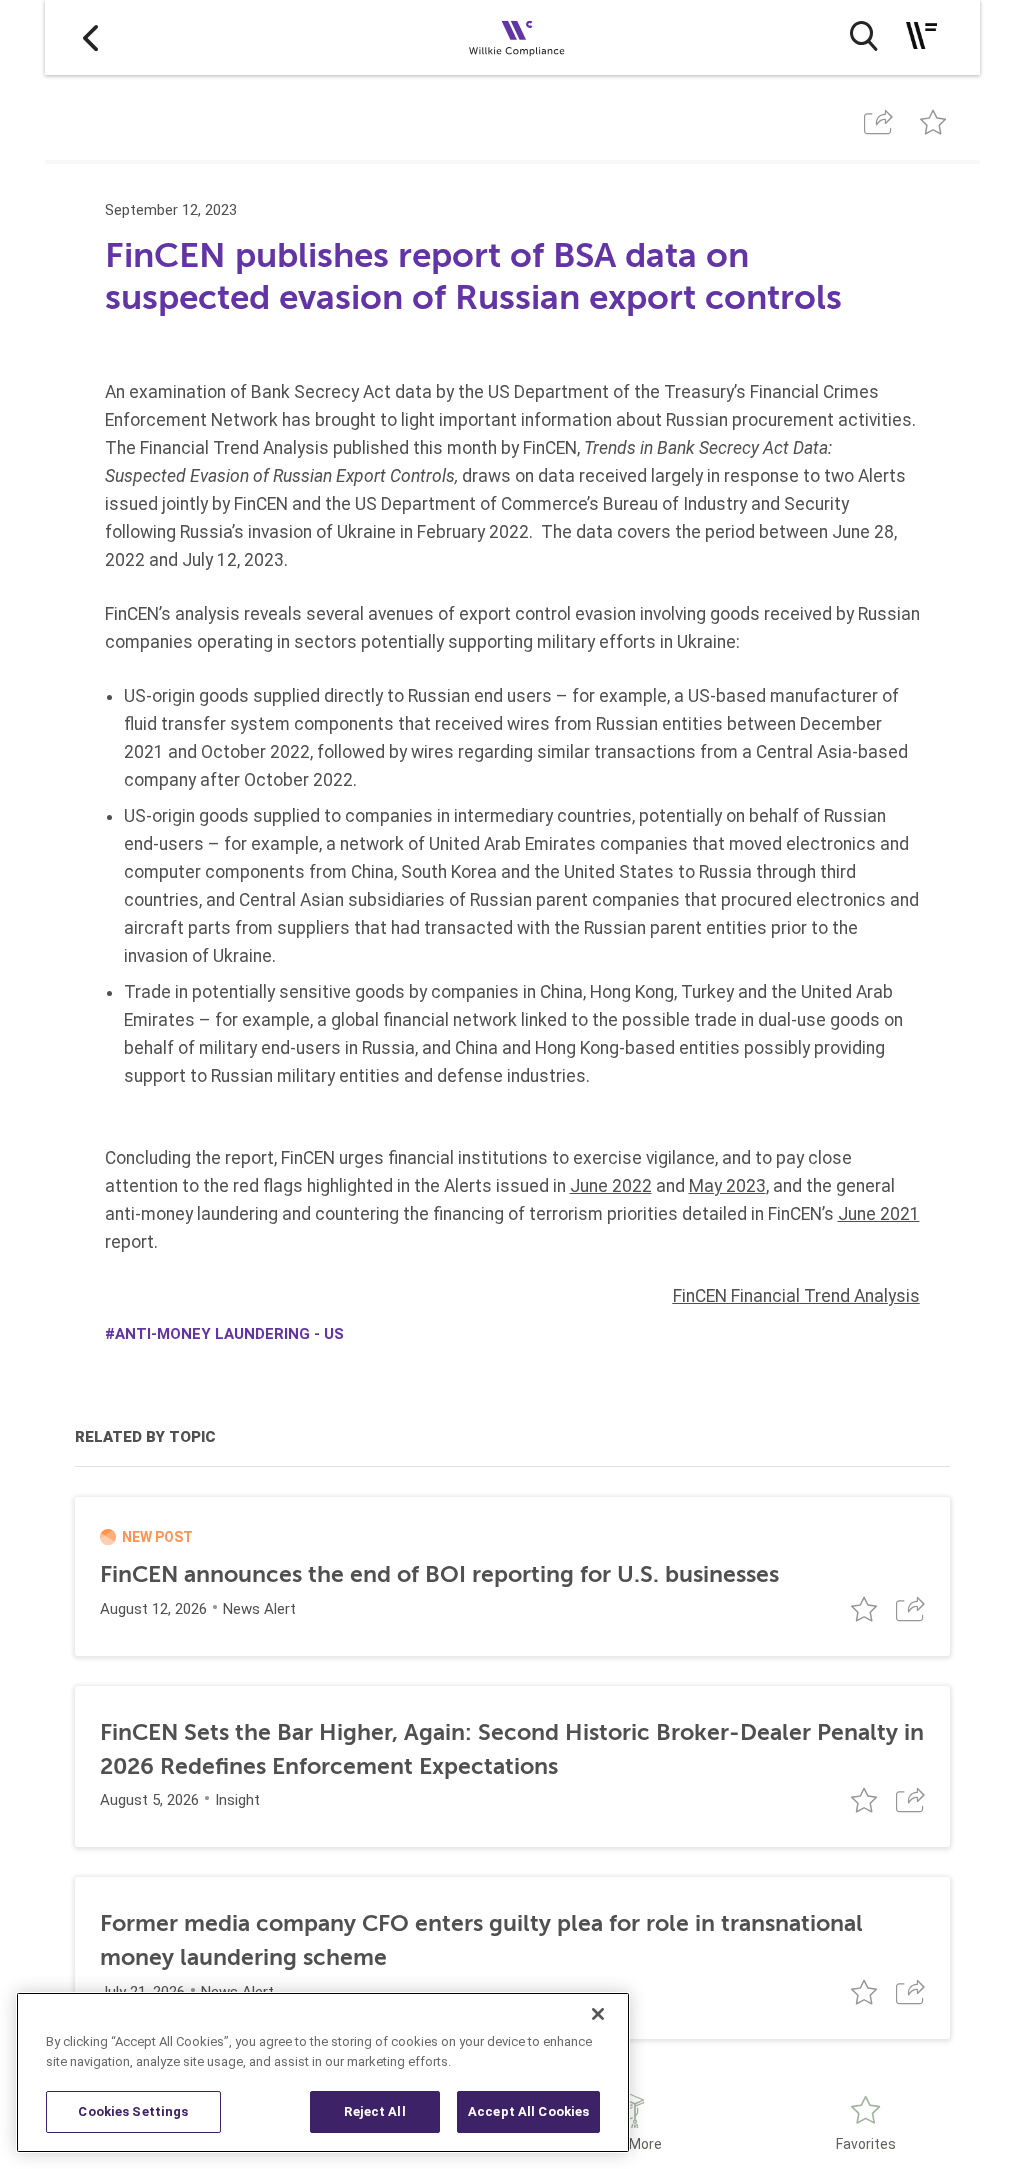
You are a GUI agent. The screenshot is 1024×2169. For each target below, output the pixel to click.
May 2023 (727, 1186)
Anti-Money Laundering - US (229, 1334)
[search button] (863, 36)
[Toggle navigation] (921, 35)
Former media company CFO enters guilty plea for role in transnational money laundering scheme (481, 1940)
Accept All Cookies (528, 2111)
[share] (879, 122)
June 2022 (611, 1186)
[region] (323, 2072)
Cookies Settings (133, 2111)
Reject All (374, 2111)
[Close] (598, 2014)
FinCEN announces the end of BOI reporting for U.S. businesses (439, 1574)
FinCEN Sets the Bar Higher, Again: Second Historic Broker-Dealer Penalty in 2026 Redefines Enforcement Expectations (512, 1749)
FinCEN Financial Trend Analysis (796, 1296)
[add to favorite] (932, 122)
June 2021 (879, 1214)
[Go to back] (90, 37)
